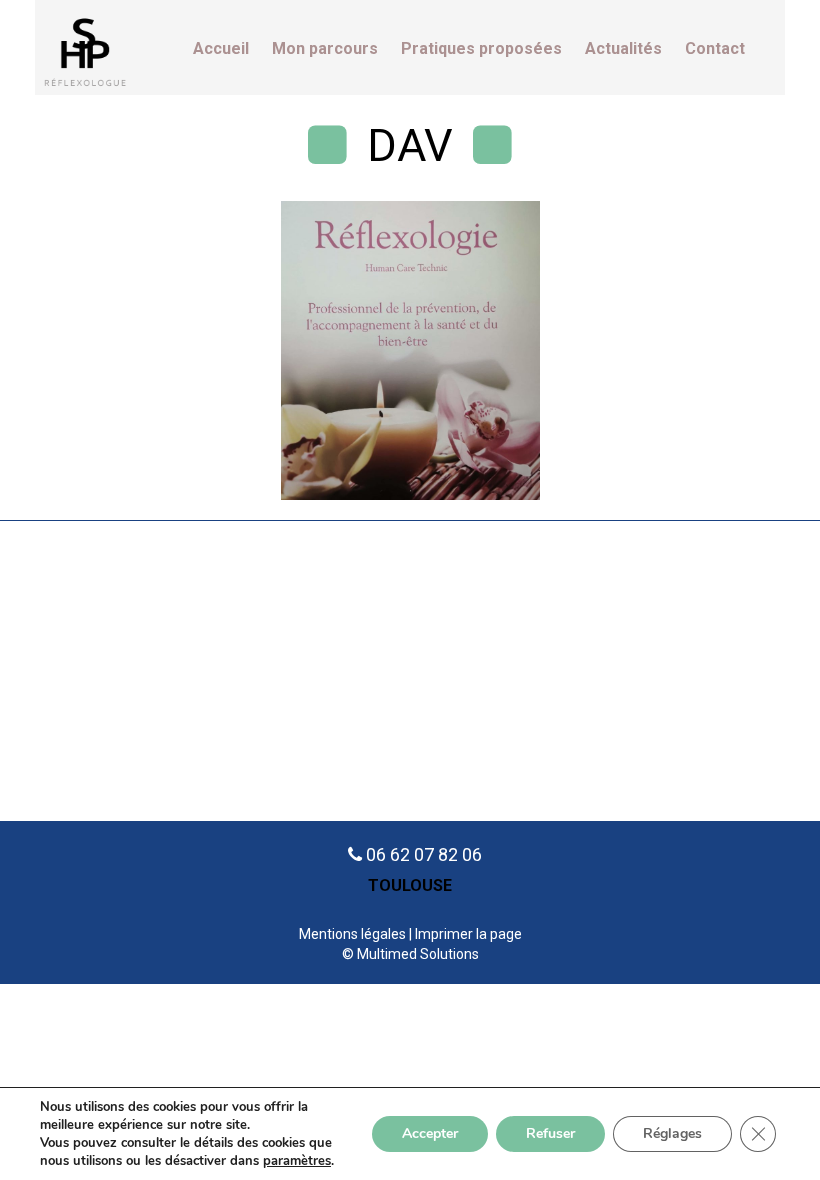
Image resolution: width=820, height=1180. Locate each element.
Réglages (672, 1133)
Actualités (623, 49)
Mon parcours (325, 49)
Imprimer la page (468, 934)
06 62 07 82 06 (424, 854)
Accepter (430, 1133)
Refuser (550, 1133)
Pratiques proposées (481, 49)
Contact (715, 49)
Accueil (221, 49)
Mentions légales (352, 934)
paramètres (297, 1161)
